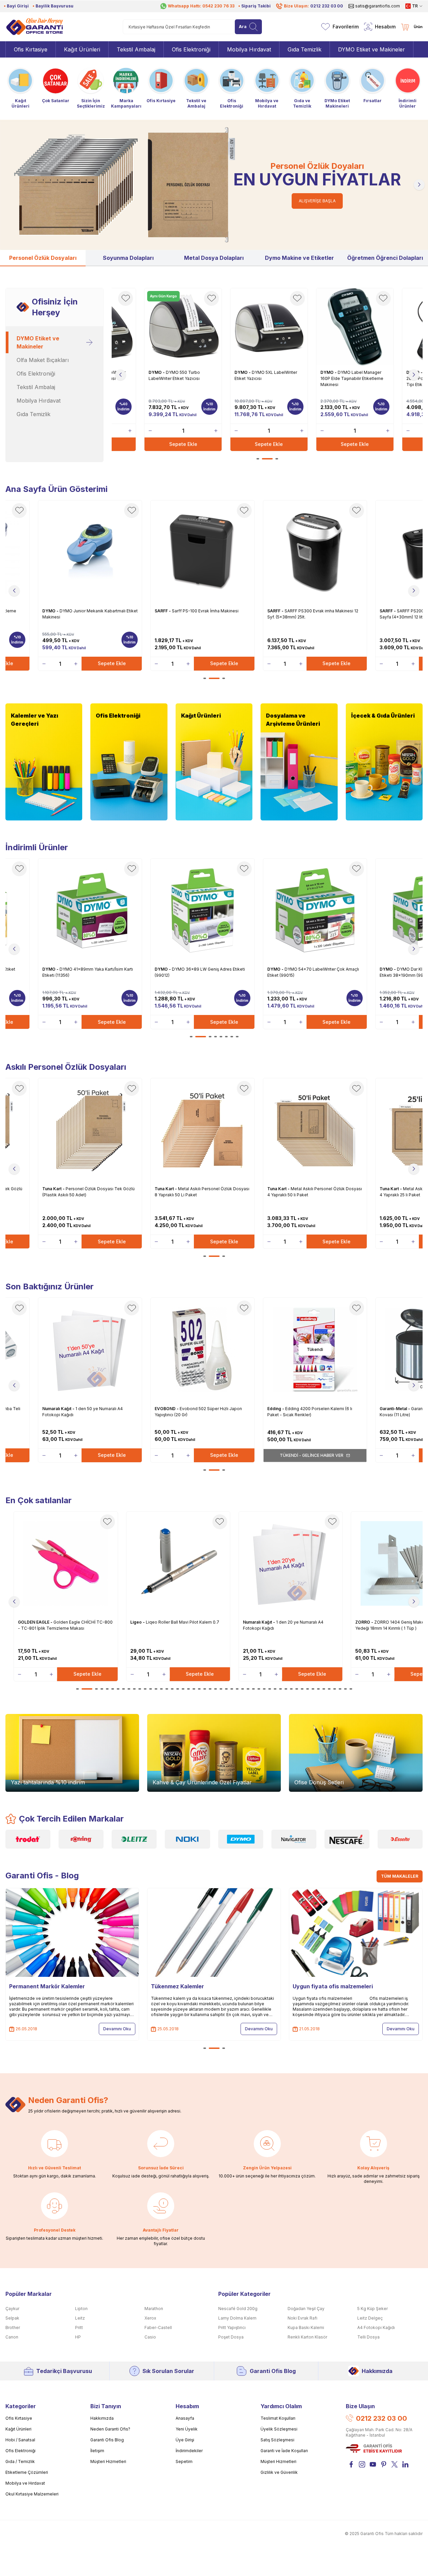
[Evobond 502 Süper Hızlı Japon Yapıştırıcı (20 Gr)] (202, 1350)
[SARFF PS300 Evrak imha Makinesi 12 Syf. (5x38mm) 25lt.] (315, 552)
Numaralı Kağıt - (59, 1409)
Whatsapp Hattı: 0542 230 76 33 (201, 6)
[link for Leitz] (134, 1839)
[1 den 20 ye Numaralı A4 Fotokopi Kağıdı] (291, 1563)
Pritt (79, 2328)
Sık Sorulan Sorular (168, 2371)
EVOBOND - (167, 1409)
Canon (12, 2337)
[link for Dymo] (241, 1839)
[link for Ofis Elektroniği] (231, 87)
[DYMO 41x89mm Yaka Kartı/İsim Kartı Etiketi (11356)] (90, 910)
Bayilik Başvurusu (54, 6)
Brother (13, 2328)
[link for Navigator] (294, 1839)
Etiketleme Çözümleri (27, 2472)
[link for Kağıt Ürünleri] (20, 87)
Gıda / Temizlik (20, 2461)
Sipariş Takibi (256, 6)
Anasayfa (185, 2418)
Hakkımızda (377, 2371)
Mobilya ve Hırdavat (25, 2483)
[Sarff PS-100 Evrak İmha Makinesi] (202, 552)
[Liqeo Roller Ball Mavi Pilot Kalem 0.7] (178, 1563)
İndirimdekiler (189, 2451)
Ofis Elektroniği (20, 2451)
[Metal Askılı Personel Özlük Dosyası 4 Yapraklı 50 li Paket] (315, 1130)
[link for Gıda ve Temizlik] (302, 87)
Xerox (150, 2318)
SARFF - (163, 611)
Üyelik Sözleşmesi (279, 2429)
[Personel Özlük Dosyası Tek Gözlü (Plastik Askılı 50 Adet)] (90, 1130)
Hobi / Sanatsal (20, 2440)
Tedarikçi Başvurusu (64, 2371)
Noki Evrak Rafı (302, 2318)
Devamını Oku (117, 2029)
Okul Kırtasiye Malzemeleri (32, 2494)
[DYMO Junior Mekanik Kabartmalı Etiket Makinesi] (90, 552)
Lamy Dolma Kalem (237, 2318)
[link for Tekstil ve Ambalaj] (196, 87)
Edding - (276, 1409)
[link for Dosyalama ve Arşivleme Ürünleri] (299, 762)
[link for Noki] (187, 1839)
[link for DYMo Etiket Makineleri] (337, 87)
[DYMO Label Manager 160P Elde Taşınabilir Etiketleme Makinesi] (355, 327)
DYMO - (157, 372)
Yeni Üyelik (187, 2429)
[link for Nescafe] (347, 1839)
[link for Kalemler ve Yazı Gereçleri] (44, 762)
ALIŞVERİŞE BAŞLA (317, 201)
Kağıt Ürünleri (18, 2429)
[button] (9, 185)
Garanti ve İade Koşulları (284, 2451)
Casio (150, 2337)
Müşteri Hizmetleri (108, 2461)
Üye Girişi (185, 2440)
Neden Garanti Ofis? (110, 2429)
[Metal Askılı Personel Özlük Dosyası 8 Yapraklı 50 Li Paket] (202, 1130)
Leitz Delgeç (370, 2318)
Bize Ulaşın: (313, 6)
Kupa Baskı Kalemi (306, 2328)
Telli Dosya (368, 2337)
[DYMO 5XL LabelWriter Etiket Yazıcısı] (269, 327)
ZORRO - (365, 1622)
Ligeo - (138, 1622)
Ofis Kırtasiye (19, 2418)
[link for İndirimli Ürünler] (408, 87)
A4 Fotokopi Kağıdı (376, 2328)
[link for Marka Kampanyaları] (126, 87)
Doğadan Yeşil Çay (306, 2309)
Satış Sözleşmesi (277, 2440)
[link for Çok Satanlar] (55, 85)
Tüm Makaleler (400, 1876)
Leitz (80, 2318)
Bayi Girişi (18, 6)
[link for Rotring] (81, 1839)
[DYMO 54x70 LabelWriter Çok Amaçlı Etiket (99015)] (315, 910)
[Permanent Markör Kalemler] (72, 1933)
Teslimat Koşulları (278, 2418)
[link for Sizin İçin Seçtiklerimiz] (91, 87)
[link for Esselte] (400, 1839)
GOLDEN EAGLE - (36, 1622)
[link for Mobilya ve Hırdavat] (267, 87)
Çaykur (12, 2309)
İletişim (97, 2451)
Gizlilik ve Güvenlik (279, 2472)
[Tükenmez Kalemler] (214, 1933)
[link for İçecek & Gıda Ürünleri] (384, 762)
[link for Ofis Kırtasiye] (161, 85)
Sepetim (184, 2461)
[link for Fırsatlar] (373, 85)
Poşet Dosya (231, 2337)
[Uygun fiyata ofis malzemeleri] (356, 1933)
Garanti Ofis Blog (273, 2371)
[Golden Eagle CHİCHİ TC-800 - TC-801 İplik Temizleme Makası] (66, 1563)
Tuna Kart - (54, 1189)
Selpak (12, 2318)
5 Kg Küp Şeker (373, 2309)
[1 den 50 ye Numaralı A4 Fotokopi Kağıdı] (90, 1350)
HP (78, 2337)
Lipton (81, 2309)
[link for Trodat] (28, 1839)
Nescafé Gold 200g (238, 2309)
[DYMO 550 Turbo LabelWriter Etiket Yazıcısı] (183, 327)
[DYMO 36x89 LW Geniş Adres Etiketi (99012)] (202, 910)
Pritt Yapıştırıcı (232, 2328)
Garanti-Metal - (395, 1409)
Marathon (154, 2309)
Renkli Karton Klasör (307, 2337)
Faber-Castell (158, 2328)
